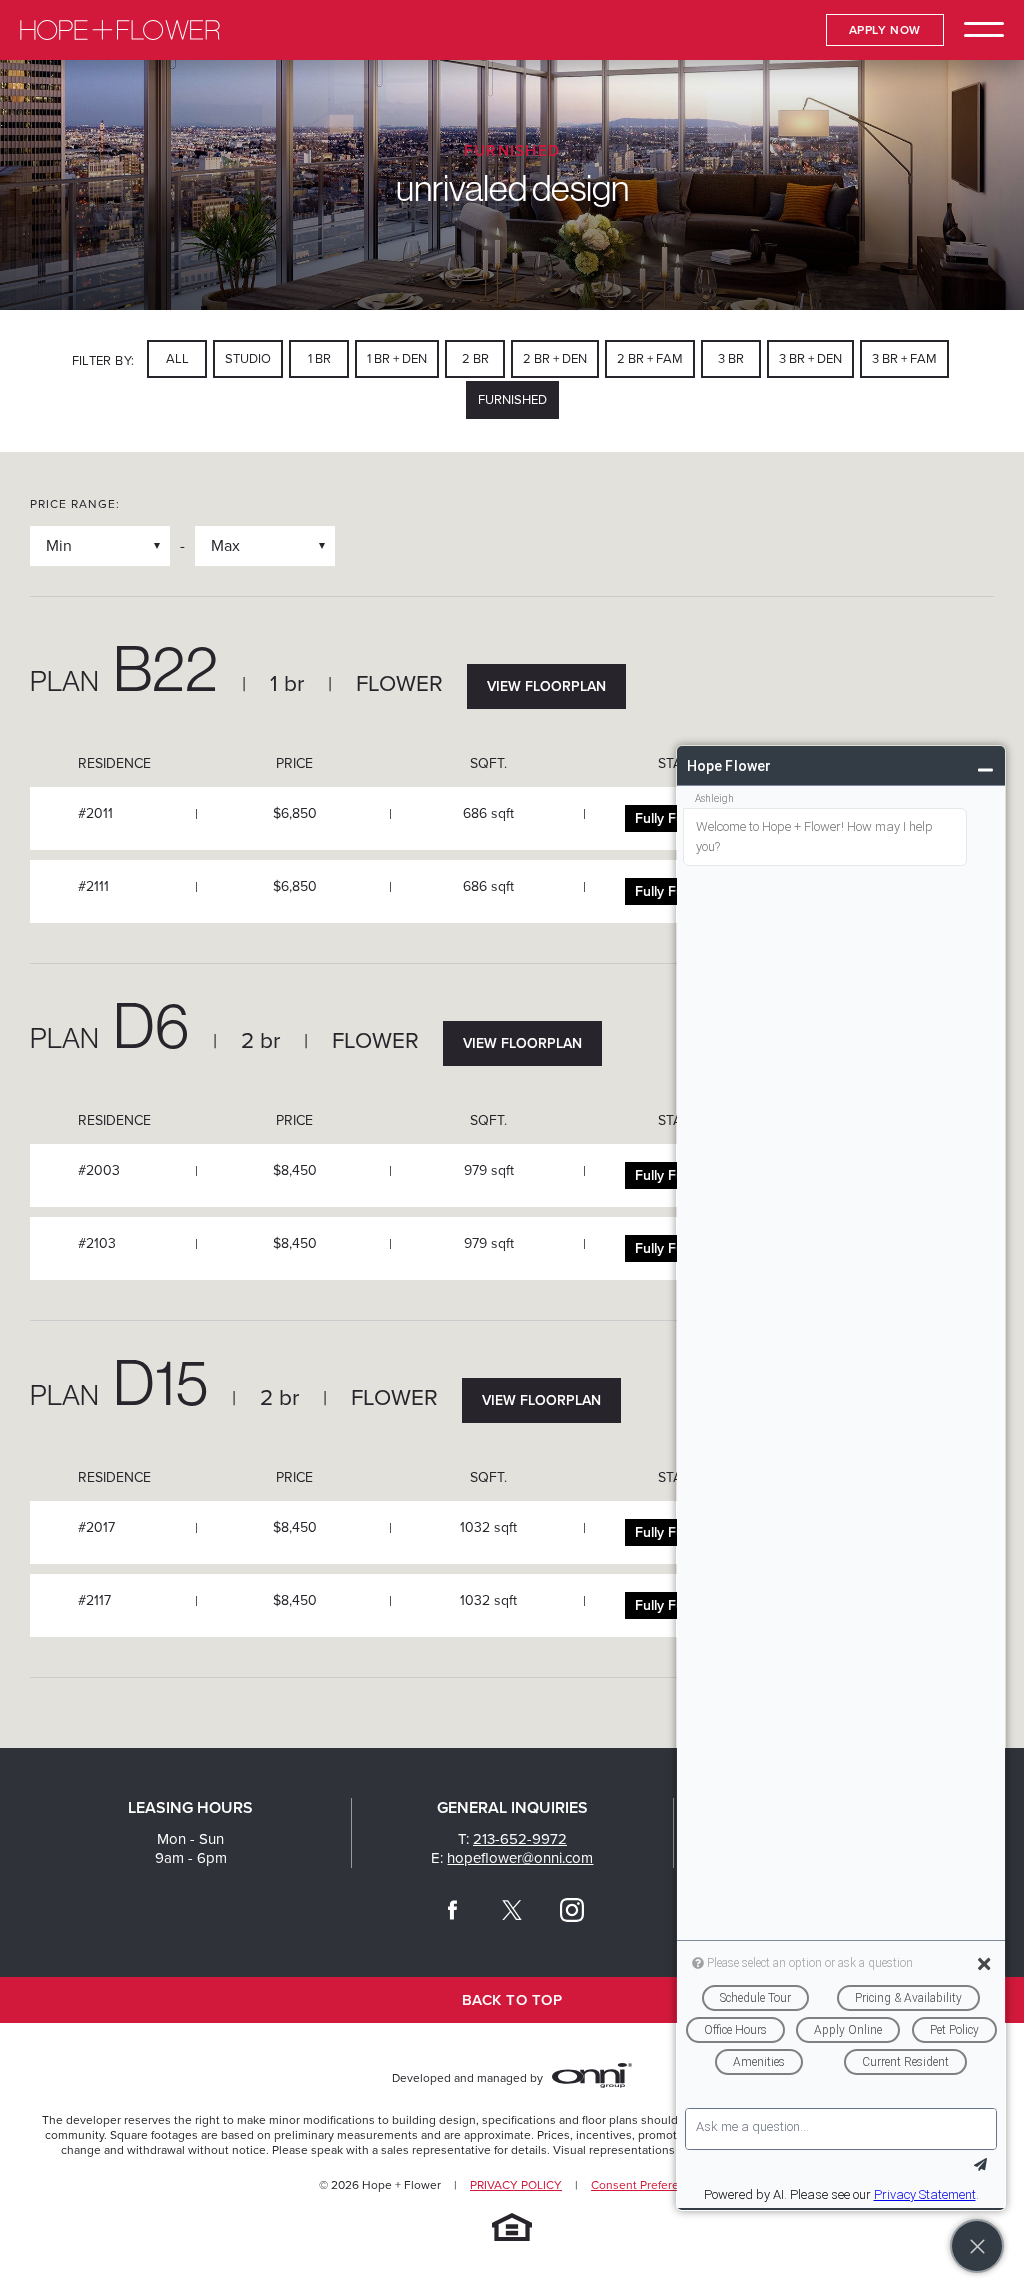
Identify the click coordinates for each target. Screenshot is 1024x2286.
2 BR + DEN (555, 359)
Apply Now (885, 30)
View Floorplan (546, 686)
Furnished (512, 400)
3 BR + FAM (904, 359)
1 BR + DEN (397, 359)
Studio (248, 359)
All (177, 359)
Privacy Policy (516, 2185)
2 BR (475, 359)
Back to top (512, 2000)
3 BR (731, 359)
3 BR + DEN (810, 359)
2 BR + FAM (650, 359)
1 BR (319, 359)
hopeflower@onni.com (520, 1858)
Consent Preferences (648, 2185)
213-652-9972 (520, 1839)
